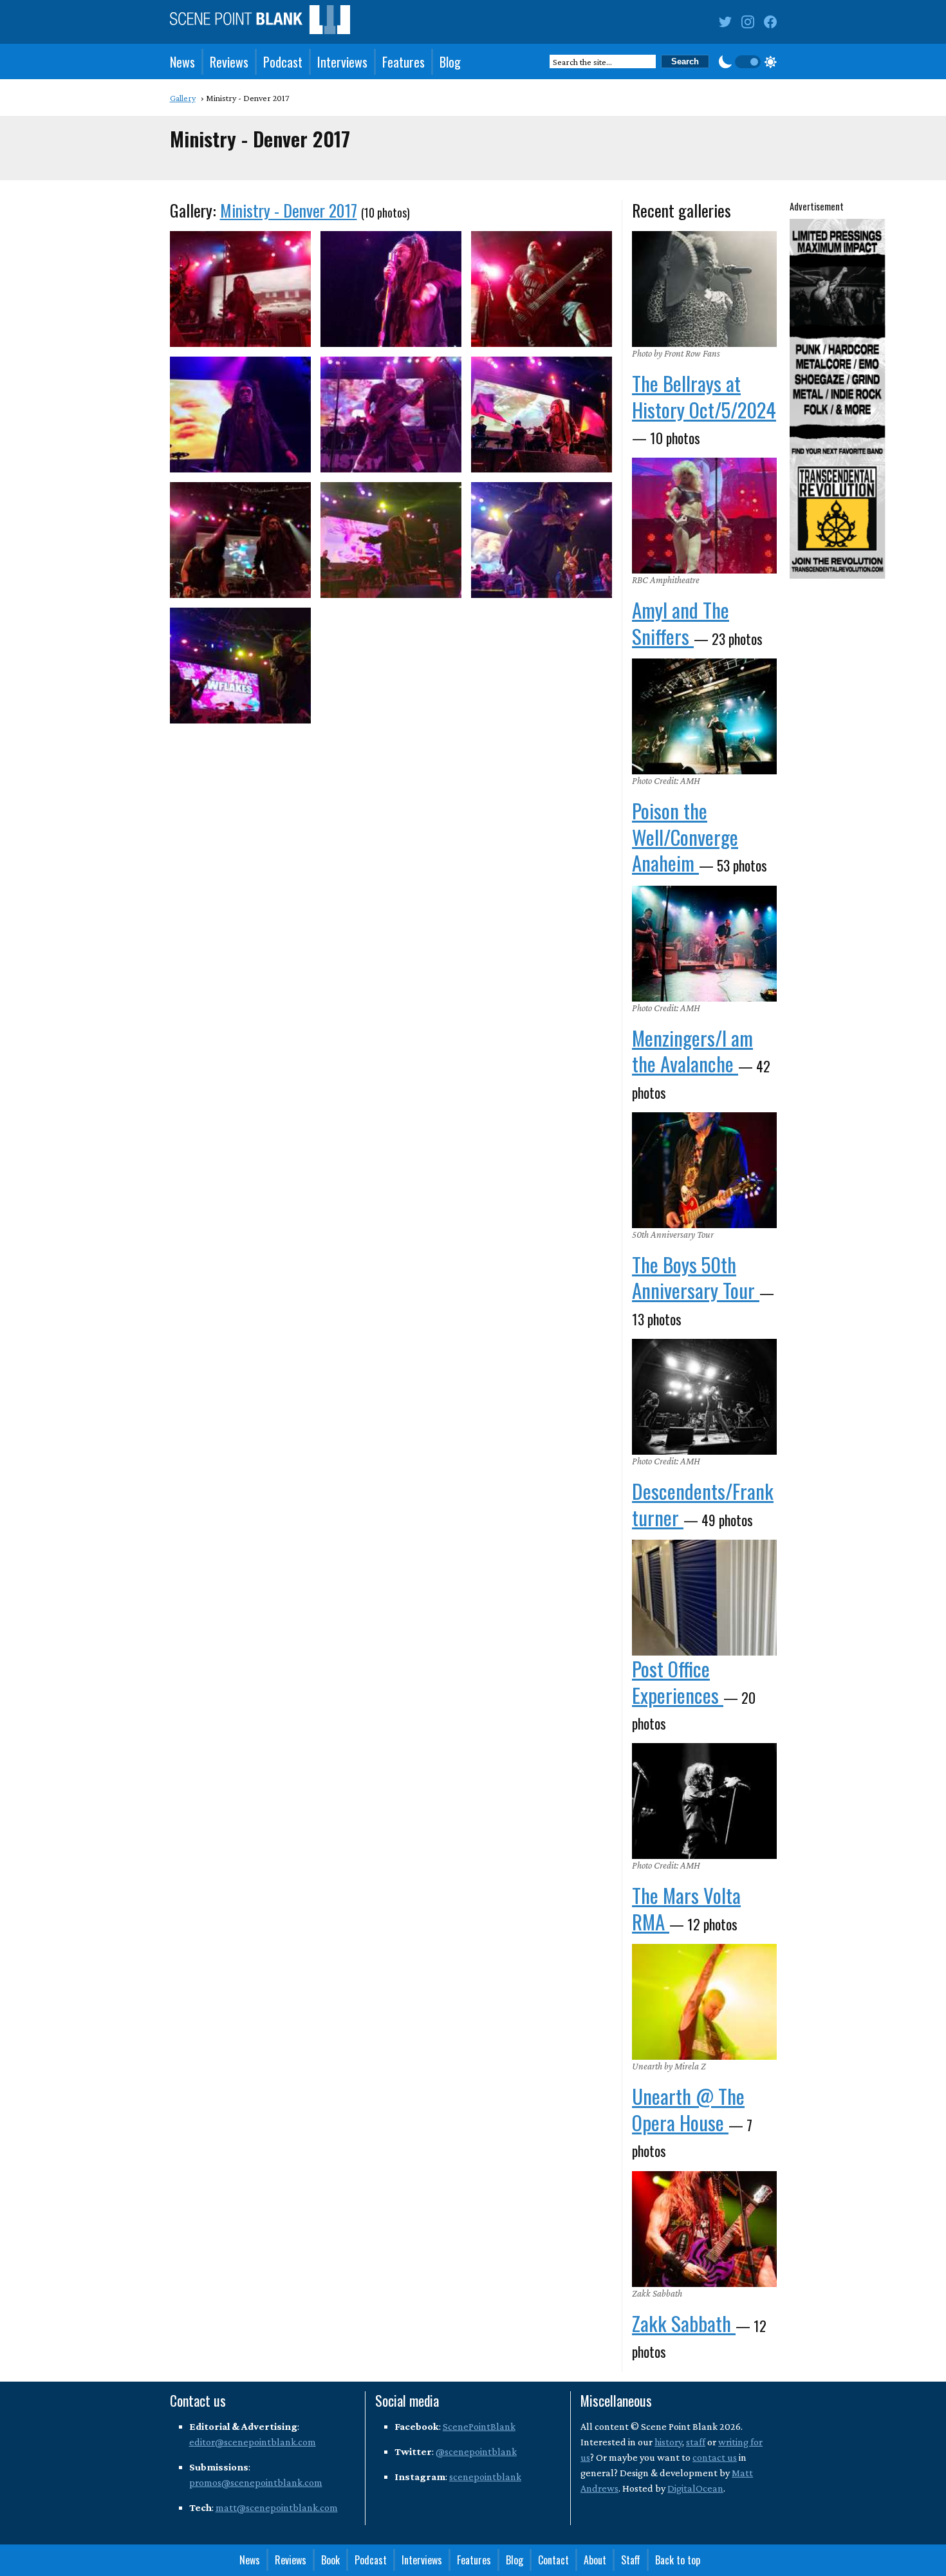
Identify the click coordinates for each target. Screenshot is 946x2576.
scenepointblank (485, 2477)
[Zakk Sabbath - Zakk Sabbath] (704, 2229)
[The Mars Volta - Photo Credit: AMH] (704, 1801)
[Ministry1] (240, 289)
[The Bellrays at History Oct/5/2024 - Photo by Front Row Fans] (704, 289)
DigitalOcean (695, 2488)
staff (696, 2442)
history (668, 2442)
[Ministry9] (542, 540)
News (182, 62)
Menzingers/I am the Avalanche (692, 1050)
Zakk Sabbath (684, 2323)
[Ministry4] (240, 415)
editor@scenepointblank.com (253, 2442)
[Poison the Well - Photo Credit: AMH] (704, 716)
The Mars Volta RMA (686, 1908)
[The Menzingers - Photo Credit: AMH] (704, 944)
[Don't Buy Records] (704, 1598)
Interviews (342, 62)
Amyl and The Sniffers (681, 622)
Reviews (229, 62)
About (595, 2560)
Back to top (678, 2560)
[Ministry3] (542, 289)
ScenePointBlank (479, 2426)
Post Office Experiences (678, 1681)
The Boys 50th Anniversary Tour (696, 1277)
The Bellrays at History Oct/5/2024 (704, 396)
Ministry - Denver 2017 (289, 210)
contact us (715, 2457)
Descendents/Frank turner (703, 1504)
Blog (450, 62)
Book (330, 2560)
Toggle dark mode (748, 62)
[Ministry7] (240, 540)
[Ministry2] (391, 289)
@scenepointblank (476, 2451)
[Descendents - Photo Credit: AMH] (704, 1397)
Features (403, 62)
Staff (631, 2560)
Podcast (283, 62)
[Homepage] (260, 22)
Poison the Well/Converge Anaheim (685, 836)
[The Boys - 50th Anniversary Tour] (704, 1170)
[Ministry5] (391, 415)
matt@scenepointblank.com (277, 2507)
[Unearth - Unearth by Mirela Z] (704, 2002)
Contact (553, 2560)
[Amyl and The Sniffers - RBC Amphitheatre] (704, 516)
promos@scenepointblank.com (256, 2482)
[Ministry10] (240, 666)
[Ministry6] (542, 415)
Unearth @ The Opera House (688, 2109)
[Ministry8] (391, 540)
